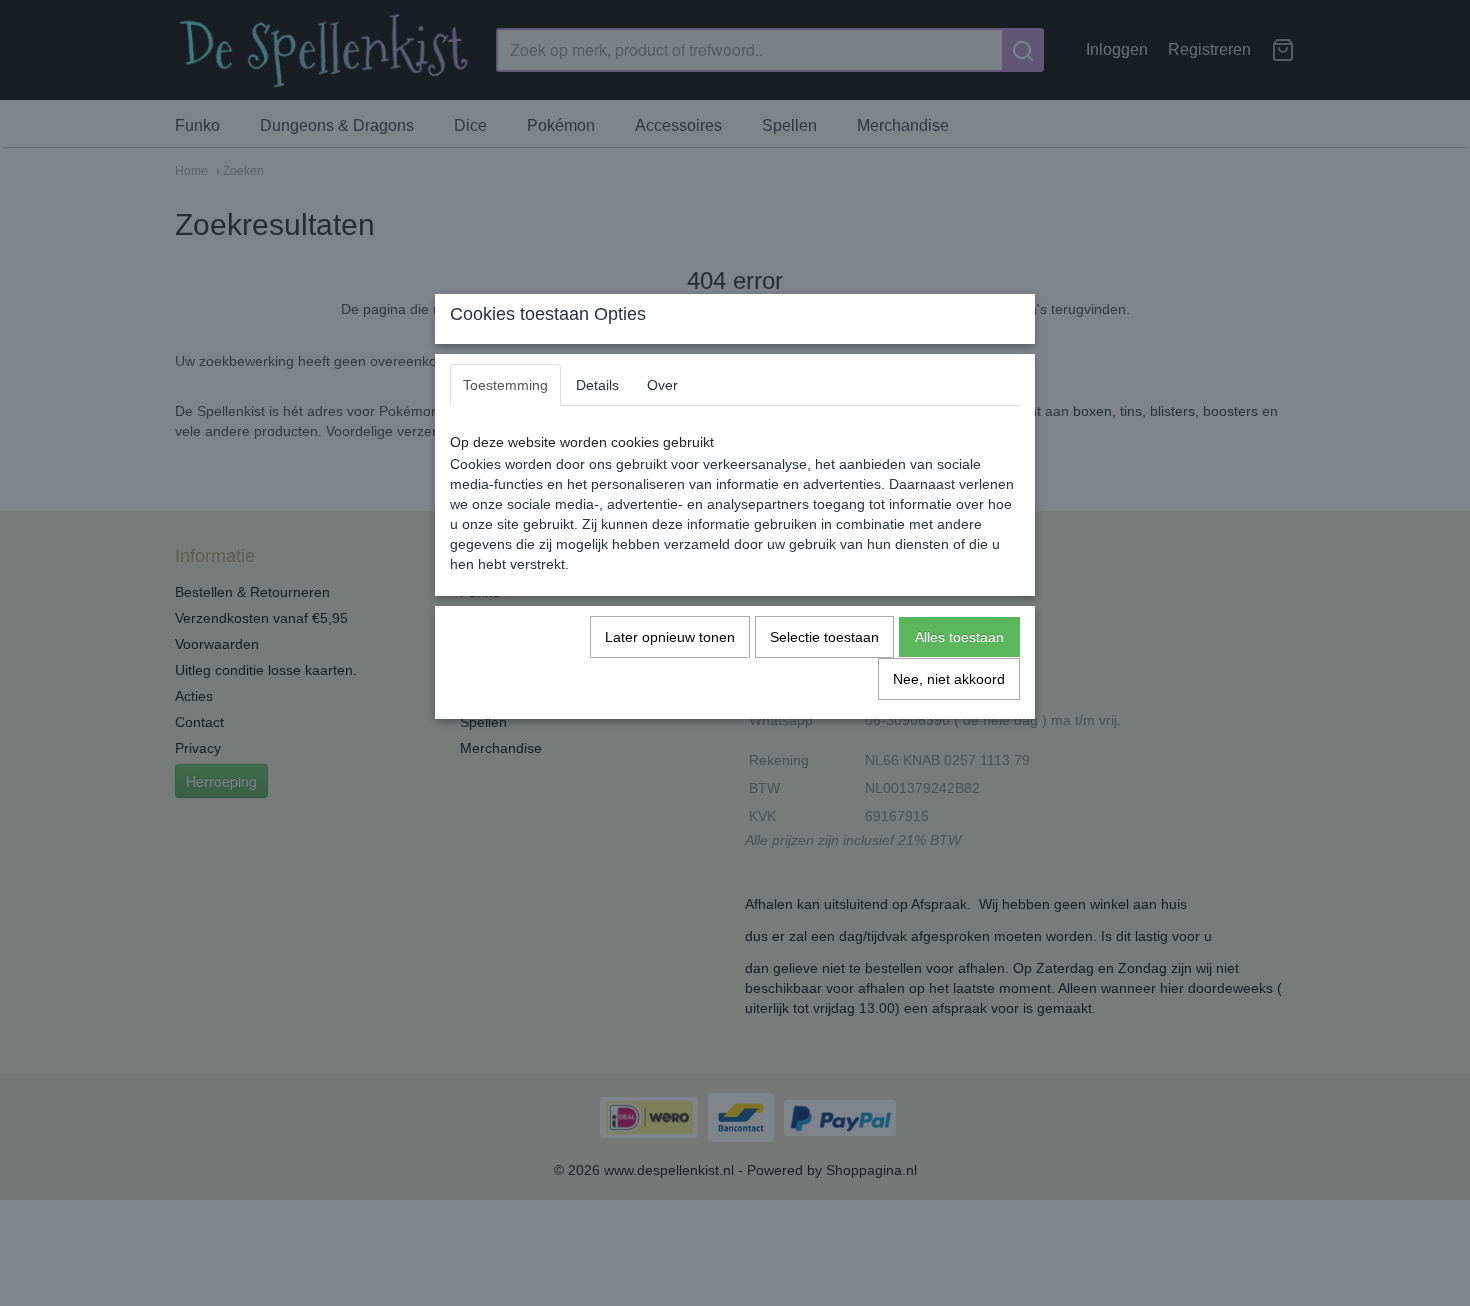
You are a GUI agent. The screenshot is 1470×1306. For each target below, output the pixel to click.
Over (662, 385)
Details (597, 385)
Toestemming (505, 385)
